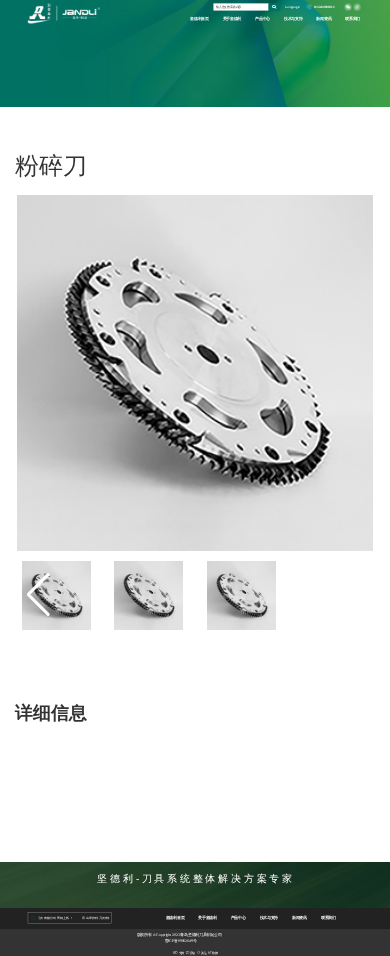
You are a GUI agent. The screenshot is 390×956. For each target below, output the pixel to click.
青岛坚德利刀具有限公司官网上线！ (46, 917)
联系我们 (352, 18)
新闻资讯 (323, 18)
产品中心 (262, 18)
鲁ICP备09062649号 (181, 940)
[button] (351, 595)
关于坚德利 (232, 18)
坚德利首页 (199, 18)
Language (292, 7)
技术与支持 (293, 18)
